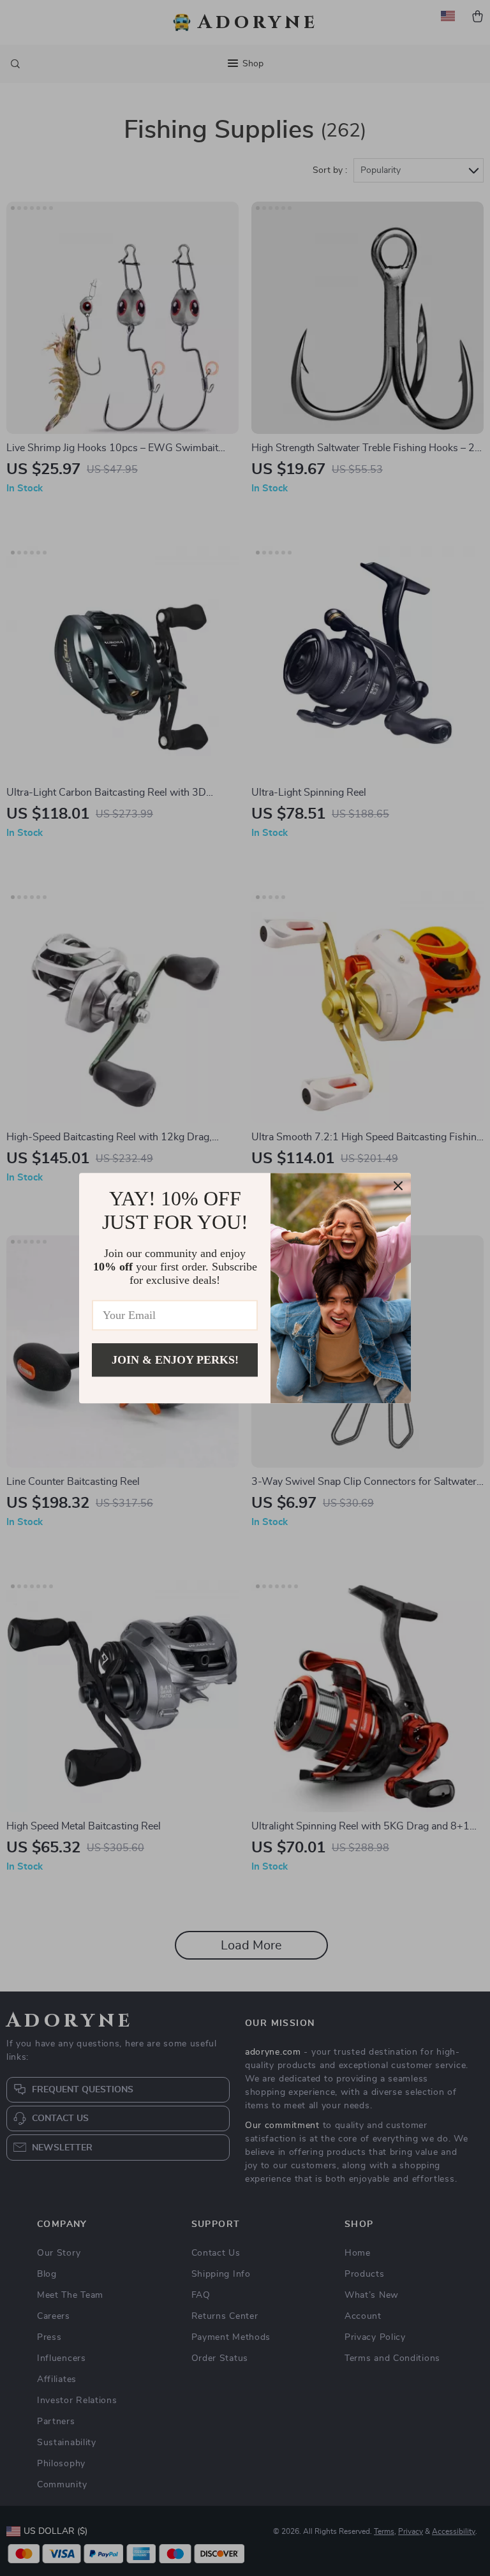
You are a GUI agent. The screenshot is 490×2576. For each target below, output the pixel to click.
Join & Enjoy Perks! (175, 1360)
